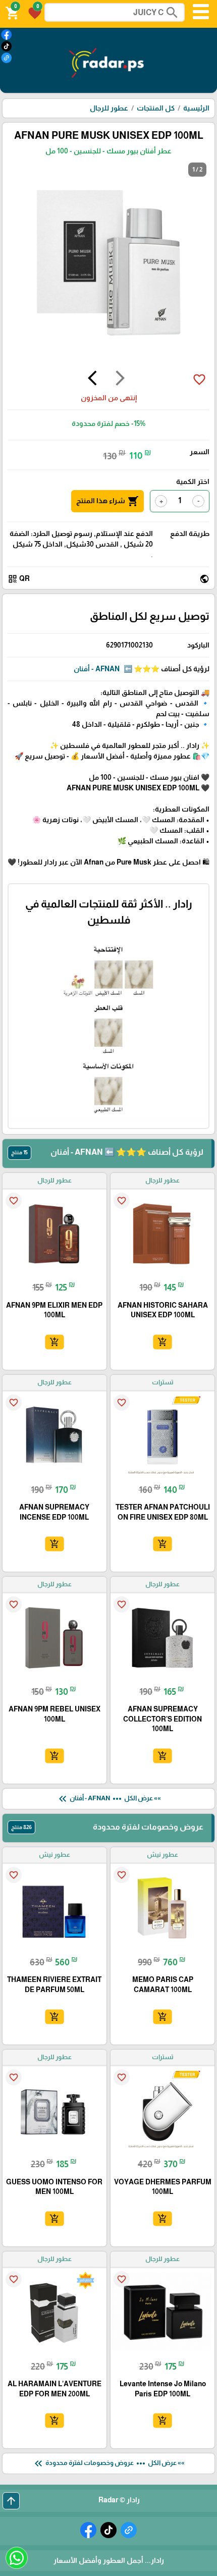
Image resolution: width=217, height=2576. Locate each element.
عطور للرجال (109, 108)
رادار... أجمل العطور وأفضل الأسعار (109, 2560)
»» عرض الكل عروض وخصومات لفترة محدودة (108, 2463)
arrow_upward (11, 2501)
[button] (33, 12)
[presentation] (120, 380)
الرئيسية (196, 108)
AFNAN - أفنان (97, 669)
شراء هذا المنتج (107, 501)
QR (19, 579)
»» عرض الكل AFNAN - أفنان (109, 1799)
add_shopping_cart (162, 1342)
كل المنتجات (156, 108)
